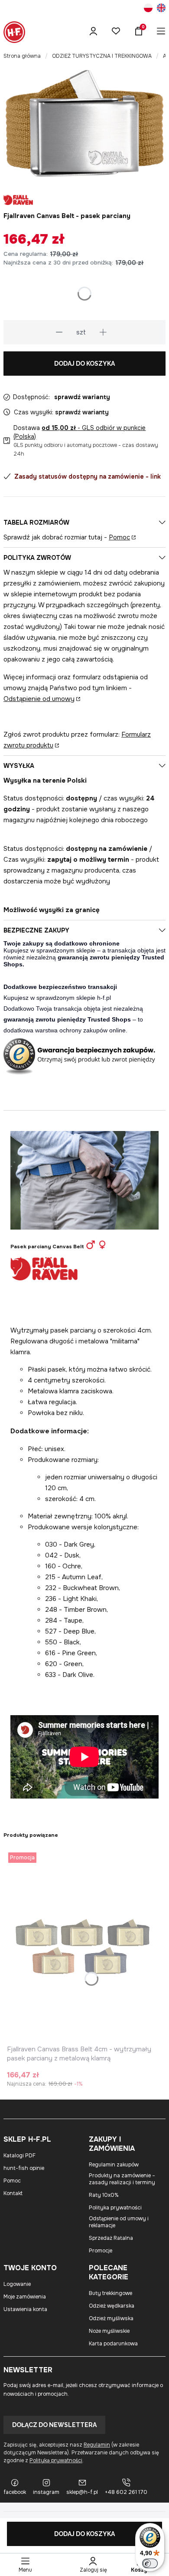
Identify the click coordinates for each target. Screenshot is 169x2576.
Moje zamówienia (25, 2297)
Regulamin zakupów (114, 2165)
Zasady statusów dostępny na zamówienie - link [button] (88, 476)
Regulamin (97, 2445)
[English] (161, 9)
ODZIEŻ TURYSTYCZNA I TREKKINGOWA (102, 56)
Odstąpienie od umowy (39, 699)
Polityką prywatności (56, 2460)
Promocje (101, 2251)
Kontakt (13, 2193)
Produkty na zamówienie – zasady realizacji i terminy (122, 2179)
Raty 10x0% (104, 2195)
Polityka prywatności (115, 2208)
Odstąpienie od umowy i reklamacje (119, 2222)
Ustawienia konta (25, 2309)
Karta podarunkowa (113, 2344)
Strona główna (22, 56)
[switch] (150, 2563)
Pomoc (119, 537)
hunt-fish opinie (24, 2168)
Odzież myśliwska (111, 2318)
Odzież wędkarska (112, 2306)
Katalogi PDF (19, 2156)
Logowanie (17, 2284)
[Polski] (148, 9)
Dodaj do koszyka (84, 364)
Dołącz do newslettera (54, 2425)
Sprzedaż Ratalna (111, 2238)
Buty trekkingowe (110, 2293)
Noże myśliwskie (109, 2331)
